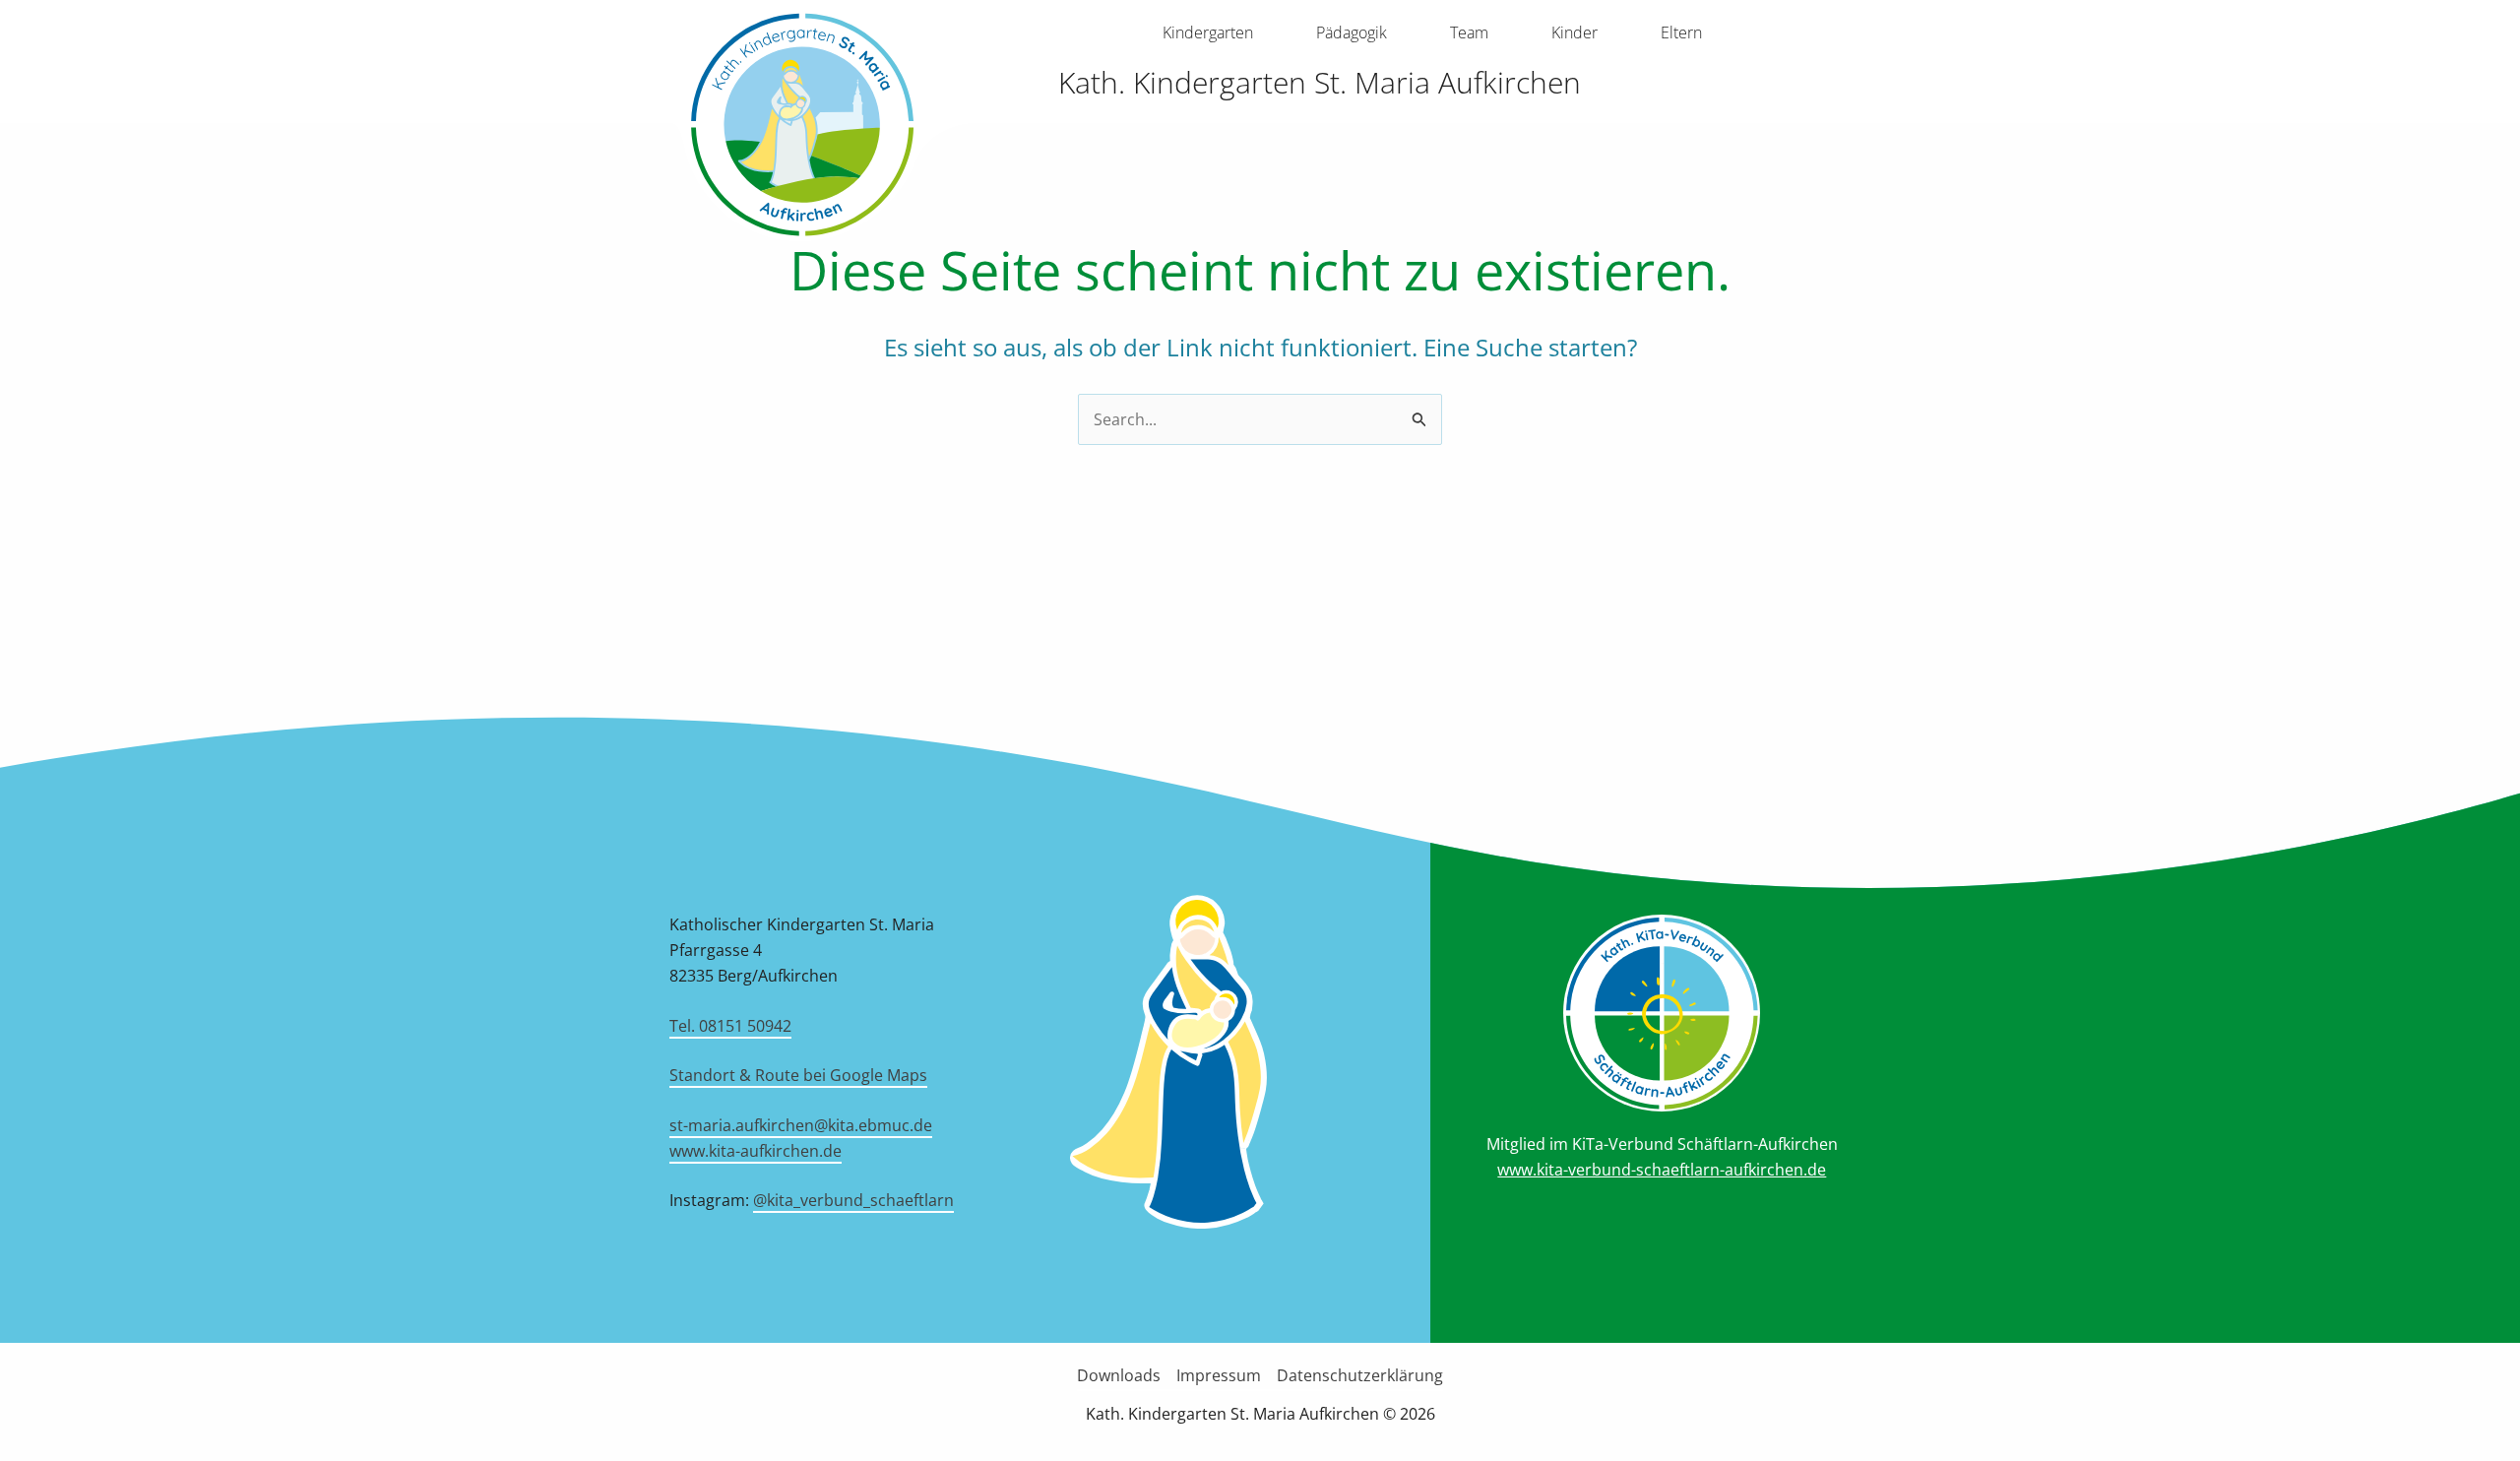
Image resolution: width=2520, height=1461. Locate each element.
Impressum (1219, 1375)
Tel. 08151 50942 (730, 1026)
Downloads (1119, 1375)
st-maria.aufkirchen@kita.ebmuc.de (801, 1125)
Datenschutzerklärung (1360, 1375)
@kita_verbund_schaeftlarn (853, 1200)
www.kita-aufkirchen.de (756, 1151)
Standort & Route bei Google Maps (798, 1075)
